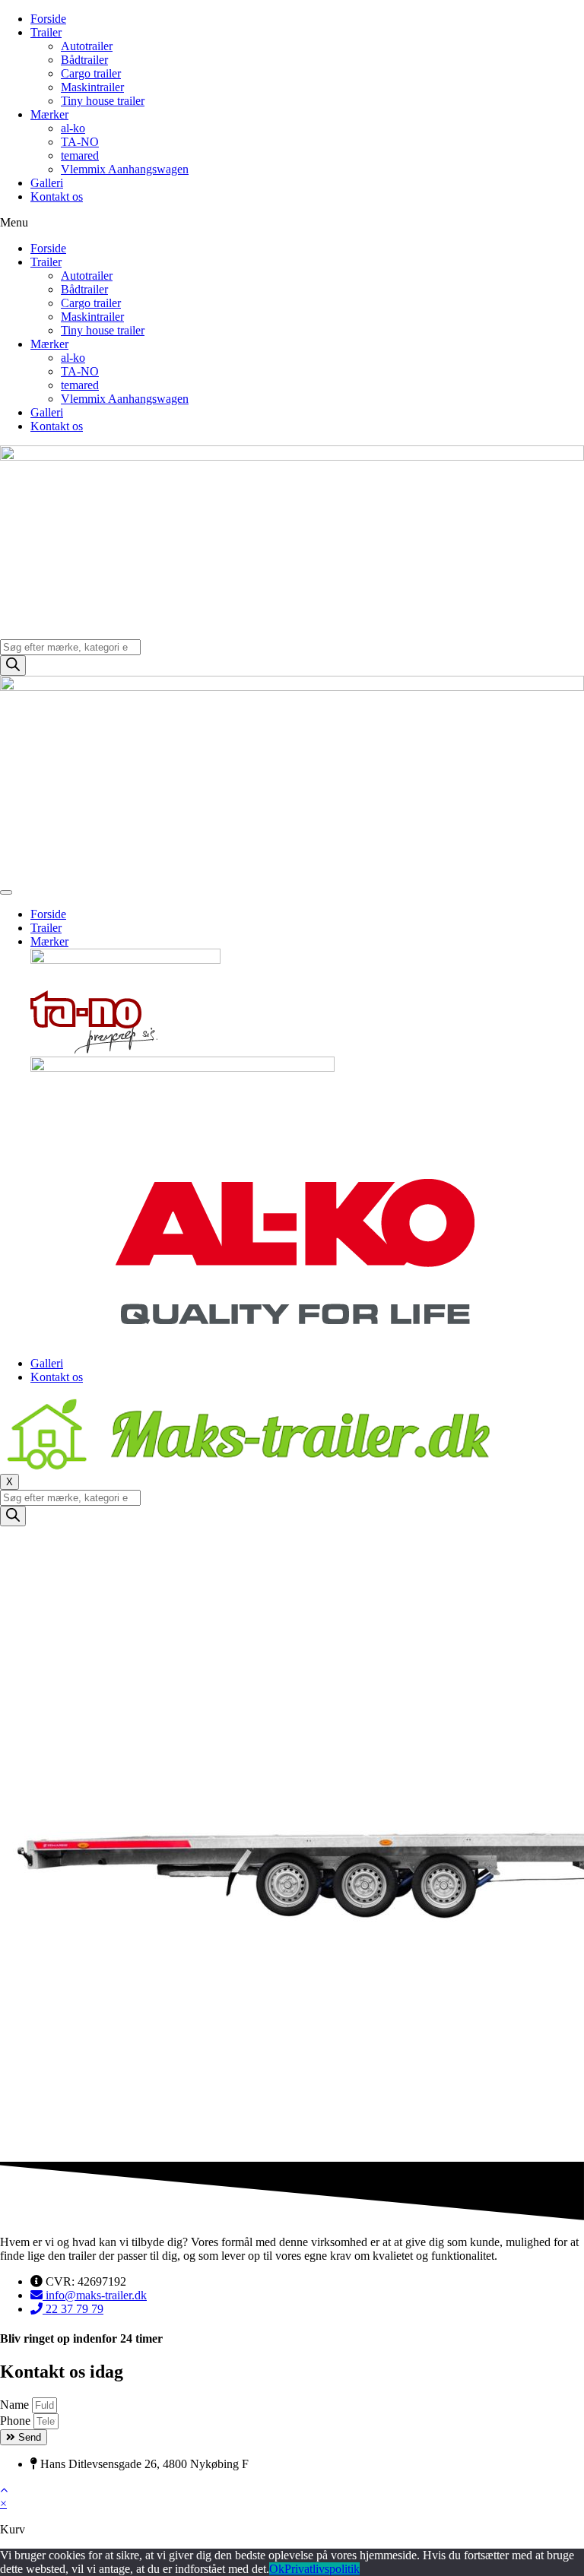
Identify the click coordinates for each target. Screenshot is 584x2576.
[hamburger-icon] (6, 892)
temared (80, 155)
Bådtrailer (84, 60)
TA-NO (80, 142)
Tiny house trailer (103, 101)
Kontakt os (57, 196)
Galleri (47, 183)
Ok (277, 2569)
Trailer (46, 32)
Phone (17, 2421)
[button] (292, 223)
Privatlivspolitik (322, 2569)
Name (16, 2405)
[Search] (13, 665)
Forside (48, 19)
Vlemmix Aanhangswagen (125, 169)
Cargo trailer (91, 73)
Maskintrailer (92, 87)
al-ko (73, 128)
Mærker (49, 114)
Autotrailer (87, 46)
